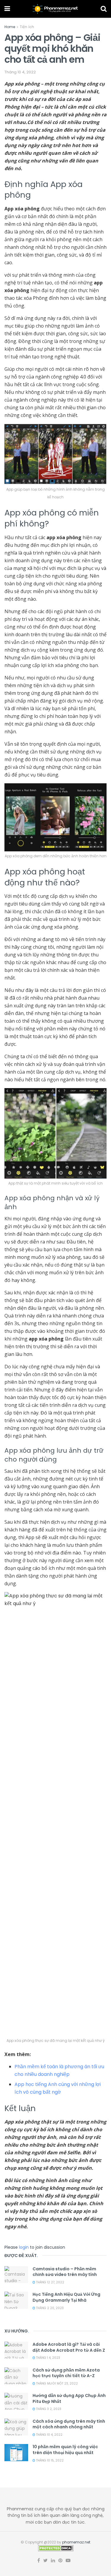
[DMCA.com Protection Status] (56, 2548)
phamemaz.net (76, 2542)
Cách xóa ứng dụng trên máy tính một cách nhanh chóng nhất (69, 2424)
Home (10, 27)
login (24, 2247)
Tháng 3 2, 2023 (48, 2409)
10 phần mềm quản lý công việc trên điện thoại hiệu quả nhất (65, 2450)
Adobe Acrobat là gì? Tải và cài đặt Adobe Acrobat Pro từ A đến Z (69, 2347)
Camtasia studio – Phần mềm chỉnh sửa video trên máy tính (65, 2272)
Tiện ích (27, 27)
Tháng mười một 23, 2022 (57, 2384)
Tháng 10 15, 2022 (49, 2460)
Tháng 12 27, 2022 (50, 2282)
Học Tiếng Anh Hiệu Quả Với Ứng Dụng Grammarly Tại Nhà (66, 2297)
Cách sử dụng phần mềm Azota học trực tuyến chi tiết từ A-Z (66, 2373)
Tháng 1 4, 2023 (48, 2358)
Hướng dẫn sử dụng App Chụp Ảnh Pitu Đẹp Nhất (69, 2398)
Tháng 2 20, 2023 (49, 2308)
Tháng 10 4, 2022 (20, 72)
